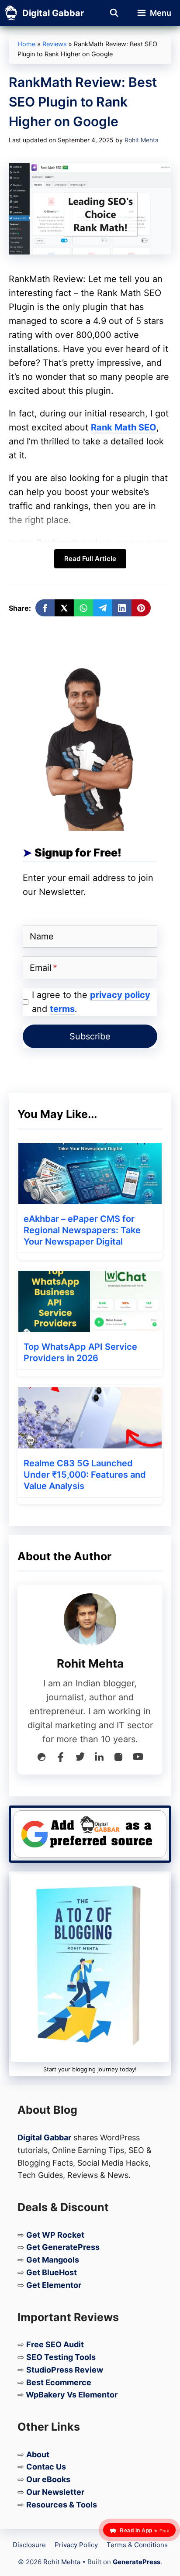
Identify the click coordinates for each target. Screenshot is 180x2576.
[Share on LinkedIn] (122, 608)
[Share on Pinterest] (141, 608)
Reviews (55, 44)
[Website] (42, 1759)
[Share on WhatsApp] (83, 608)
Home (26, 44)
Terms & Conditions (137, 2545)
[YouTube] (138, 1759)
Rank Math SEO (124, 427)
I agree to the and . (91, 1002)
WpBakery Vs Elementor (72, 2395)
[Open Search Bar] (114, 13)
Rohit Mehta (62, 2562)
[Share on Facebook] (45, 608)
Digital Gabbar (53, 13)
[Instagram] (118, 1759)
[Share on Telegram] (103, 608)
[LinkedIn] (99, 1759)
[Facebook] (61, 1759)
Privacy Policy (76, 2545)
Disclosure (29, 2545)
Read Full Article (90, 559)
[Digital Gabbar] (11, 13)
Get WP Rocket (55, 2235)
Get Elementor (54, 2285)
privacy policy (120, 995)
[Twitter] (80, 1759)
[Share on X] (64, 608)
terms (62, 1009)
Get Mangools (53, 2260)
